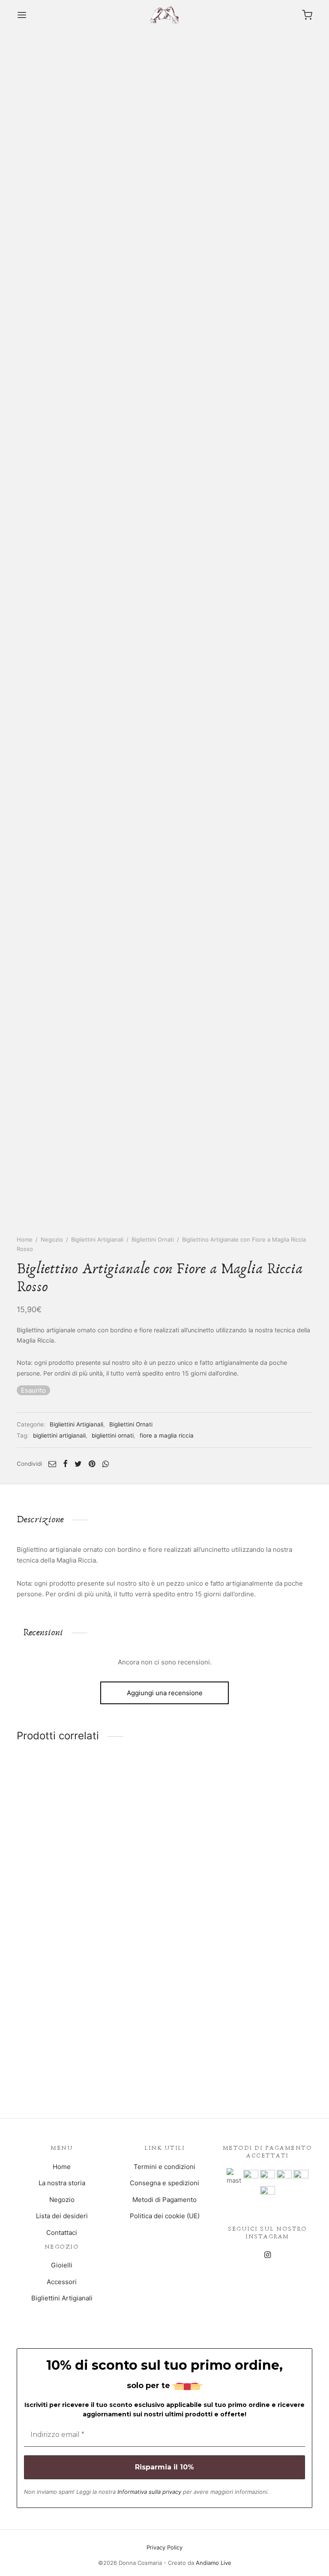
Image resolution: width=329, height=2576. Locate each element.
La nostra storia (62, 2183)
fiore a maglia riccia (167, 1435)
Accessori (62, 2282)
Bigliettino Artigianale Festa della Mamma (264, 1896)
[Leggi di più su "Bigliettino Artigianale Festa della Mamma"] (267, 1862)
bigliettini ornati (113, 1435)
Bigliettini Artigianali (97, 1239)
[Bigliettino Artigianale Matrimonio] (164, 1822)
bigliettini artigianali (59, 1435)
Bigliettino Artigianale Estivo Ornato (60, 1896)
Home (25, 1239)
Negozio (52, 1239)
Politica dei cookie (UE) (165, 2216)
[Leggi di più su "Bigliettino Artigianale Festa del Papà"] (62, 2031)
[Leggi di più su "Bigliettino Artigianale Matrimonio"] (164, 1862)
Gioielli (62, 2265)
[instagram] (267, 2255)
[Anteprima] (81, 1862)
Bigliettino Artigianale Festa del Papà (58, 2065)
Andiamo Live (214, 2563)
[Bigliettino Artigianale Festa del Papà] (62, 1991)
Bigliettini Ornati (153, 1239)
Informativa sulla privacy (149, 2492)
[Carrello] (307, 15)
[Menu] (22, 15)
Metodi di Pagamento (164, 2200)
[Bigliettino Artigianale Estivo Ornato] (62, 1822)
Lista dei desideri (62, 2216)
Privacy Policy (164, 2547)
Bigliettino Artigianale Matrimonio (152, 1896)
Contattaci (62, 2233)
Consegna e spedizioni (164, 2183)
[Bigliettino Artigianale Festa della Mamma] (267, 1822)
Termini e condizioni (164, 2167)
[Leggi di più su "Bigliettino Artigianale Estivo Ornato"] (62, 1862)
